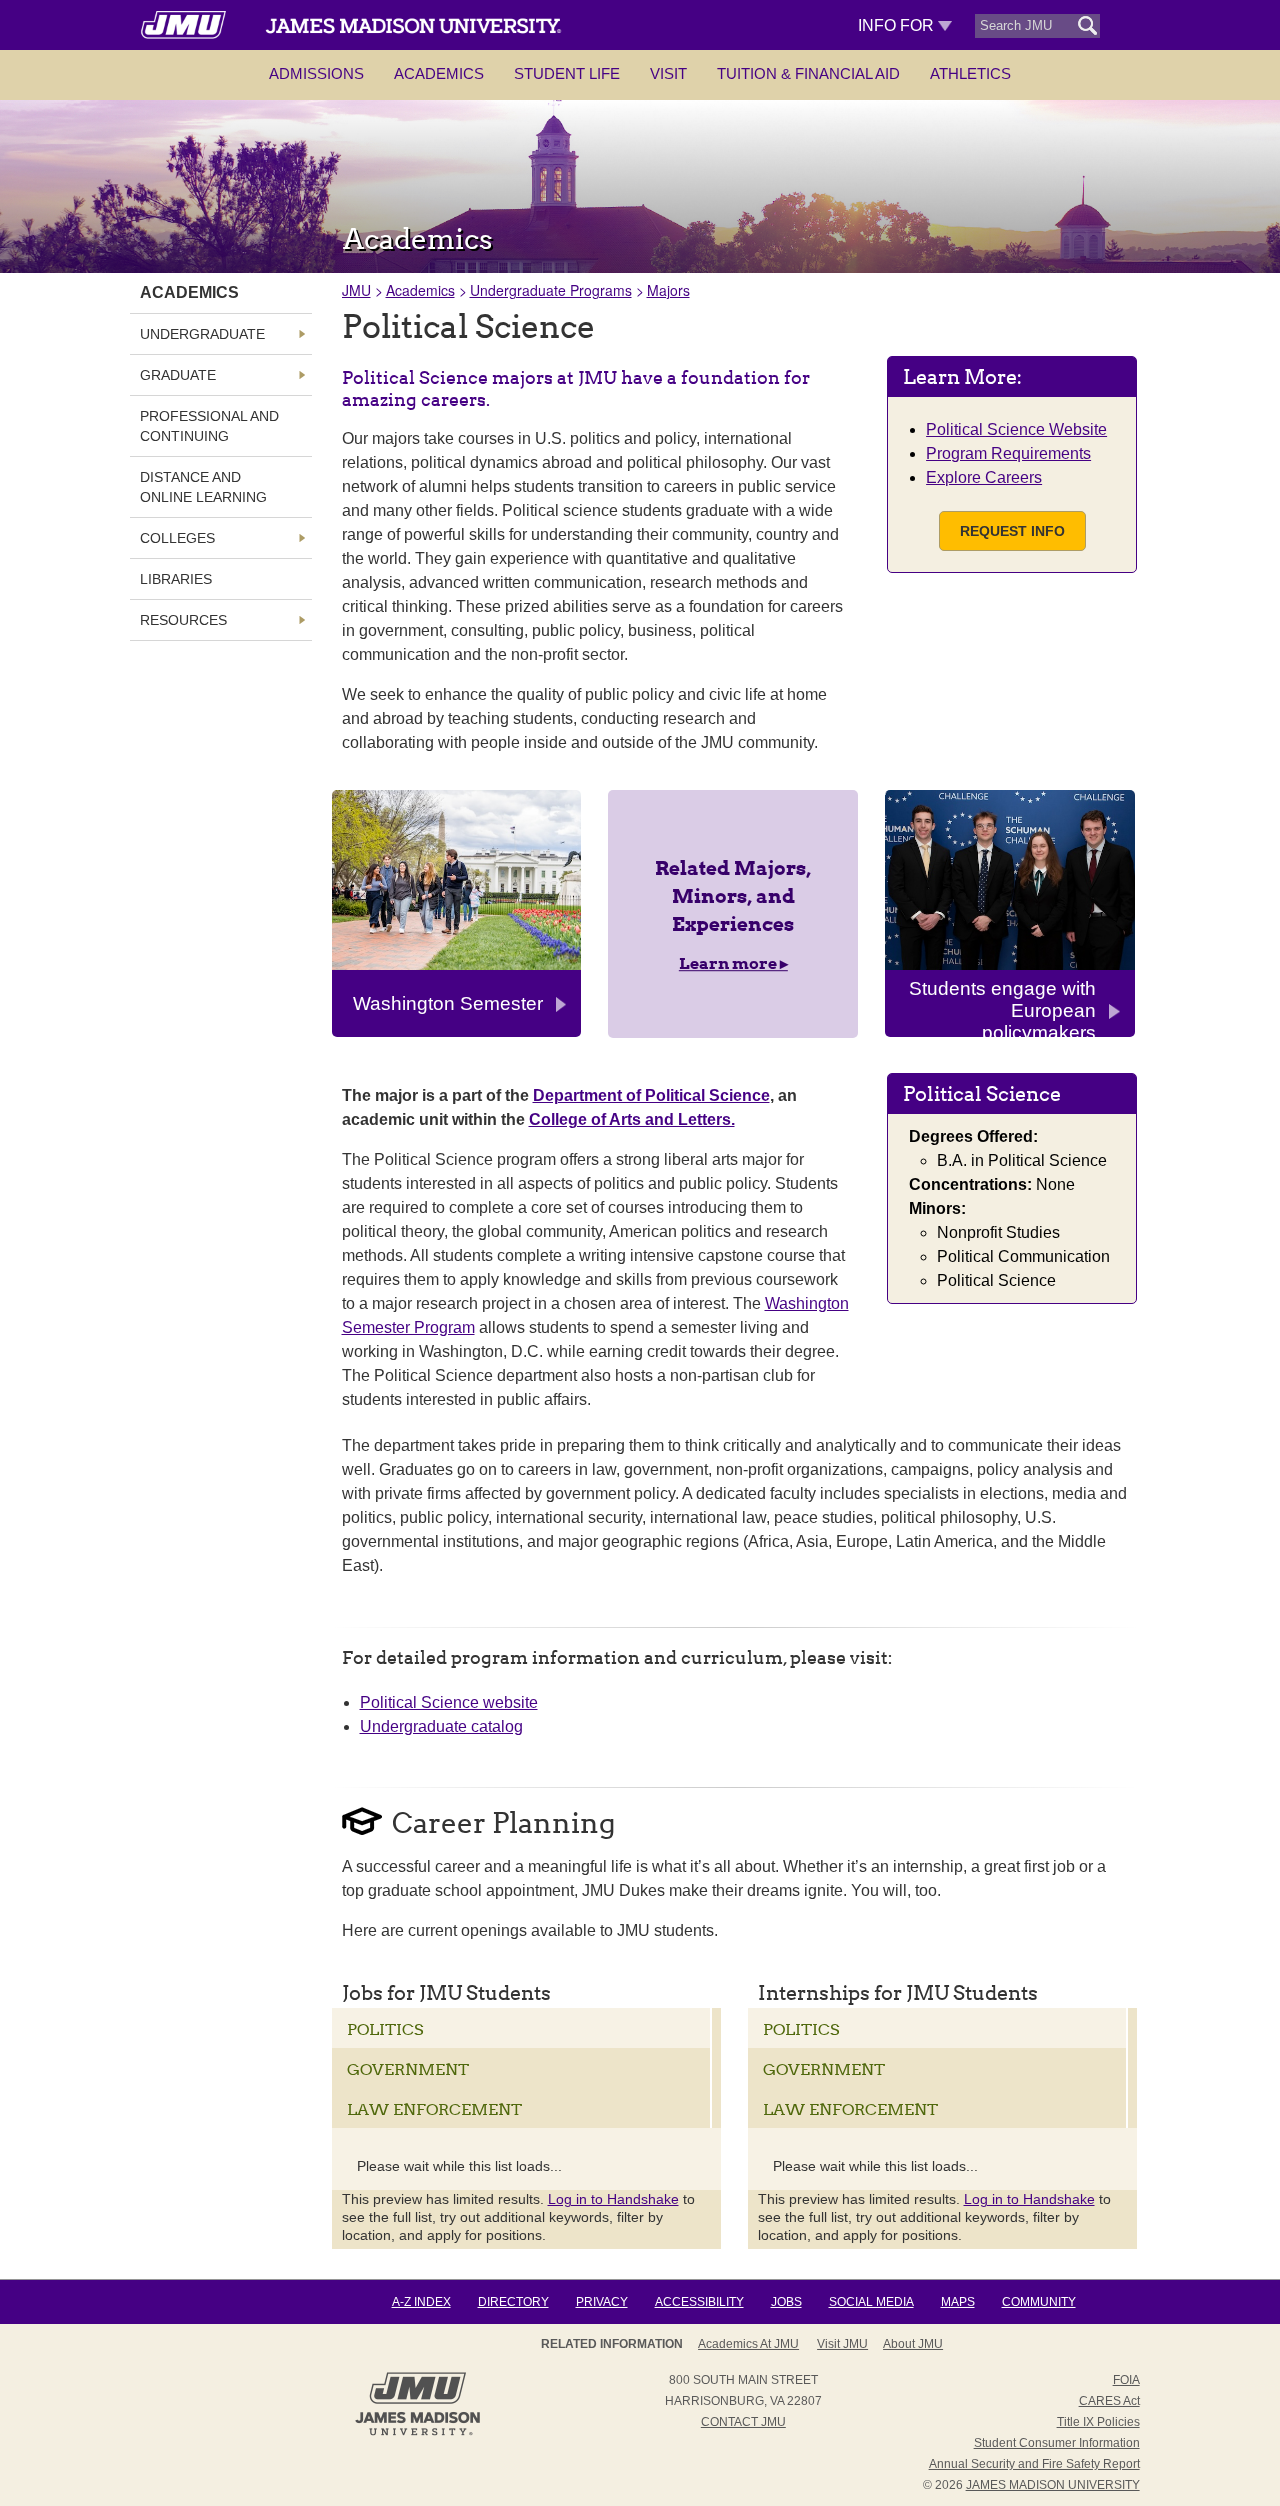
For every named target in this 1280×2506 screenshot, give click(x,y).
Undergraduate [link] (202, 334)
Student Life (567, 73)
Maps (958, 2302)
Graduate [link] (178, 375)
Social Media (871, 2302)
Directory (513, 2302)
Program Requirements (1008, 453)
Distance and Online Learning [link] (203, 487)
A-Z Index (421, 2302)
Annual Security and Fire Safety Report (1034, 2464)
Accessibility (699, 2302)
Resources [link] (183, 620)
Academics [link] (189, 292)
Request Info (1012, 531)
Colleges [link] (177, 538)
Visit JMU (842, 2344)
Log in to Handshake (613, 2199)
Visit (668, 73)
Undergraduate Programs (551, 290)
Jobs (786, 2302)
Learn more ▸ (733, 963)
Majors (668, 290)
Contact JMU (743, 2422)
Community (1039, 2302)
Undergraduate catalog (441, 1726)
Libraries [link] (176, 579)
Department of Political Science (651, 1095)
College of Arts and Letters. (632, 1119)
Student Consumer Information (1057, 2443)
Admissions (316, 73)
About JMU (913, 2344)
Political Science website (449, 1702)
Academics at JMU (748, 2344)
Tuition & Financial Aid (808, 73)
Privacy (602, 2302)
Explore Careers (984, 477)
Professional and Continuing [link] (209, 426)
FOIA (1126, 2380)
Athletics (970, 73)
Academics (439, 73)
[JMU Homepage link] (417, 2433)
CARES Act (1109, 2401)
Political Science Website (1016, 429)
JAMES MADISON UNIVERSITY (1053, 2485)
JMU (356, 290)
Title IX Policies (1098, 2422)
